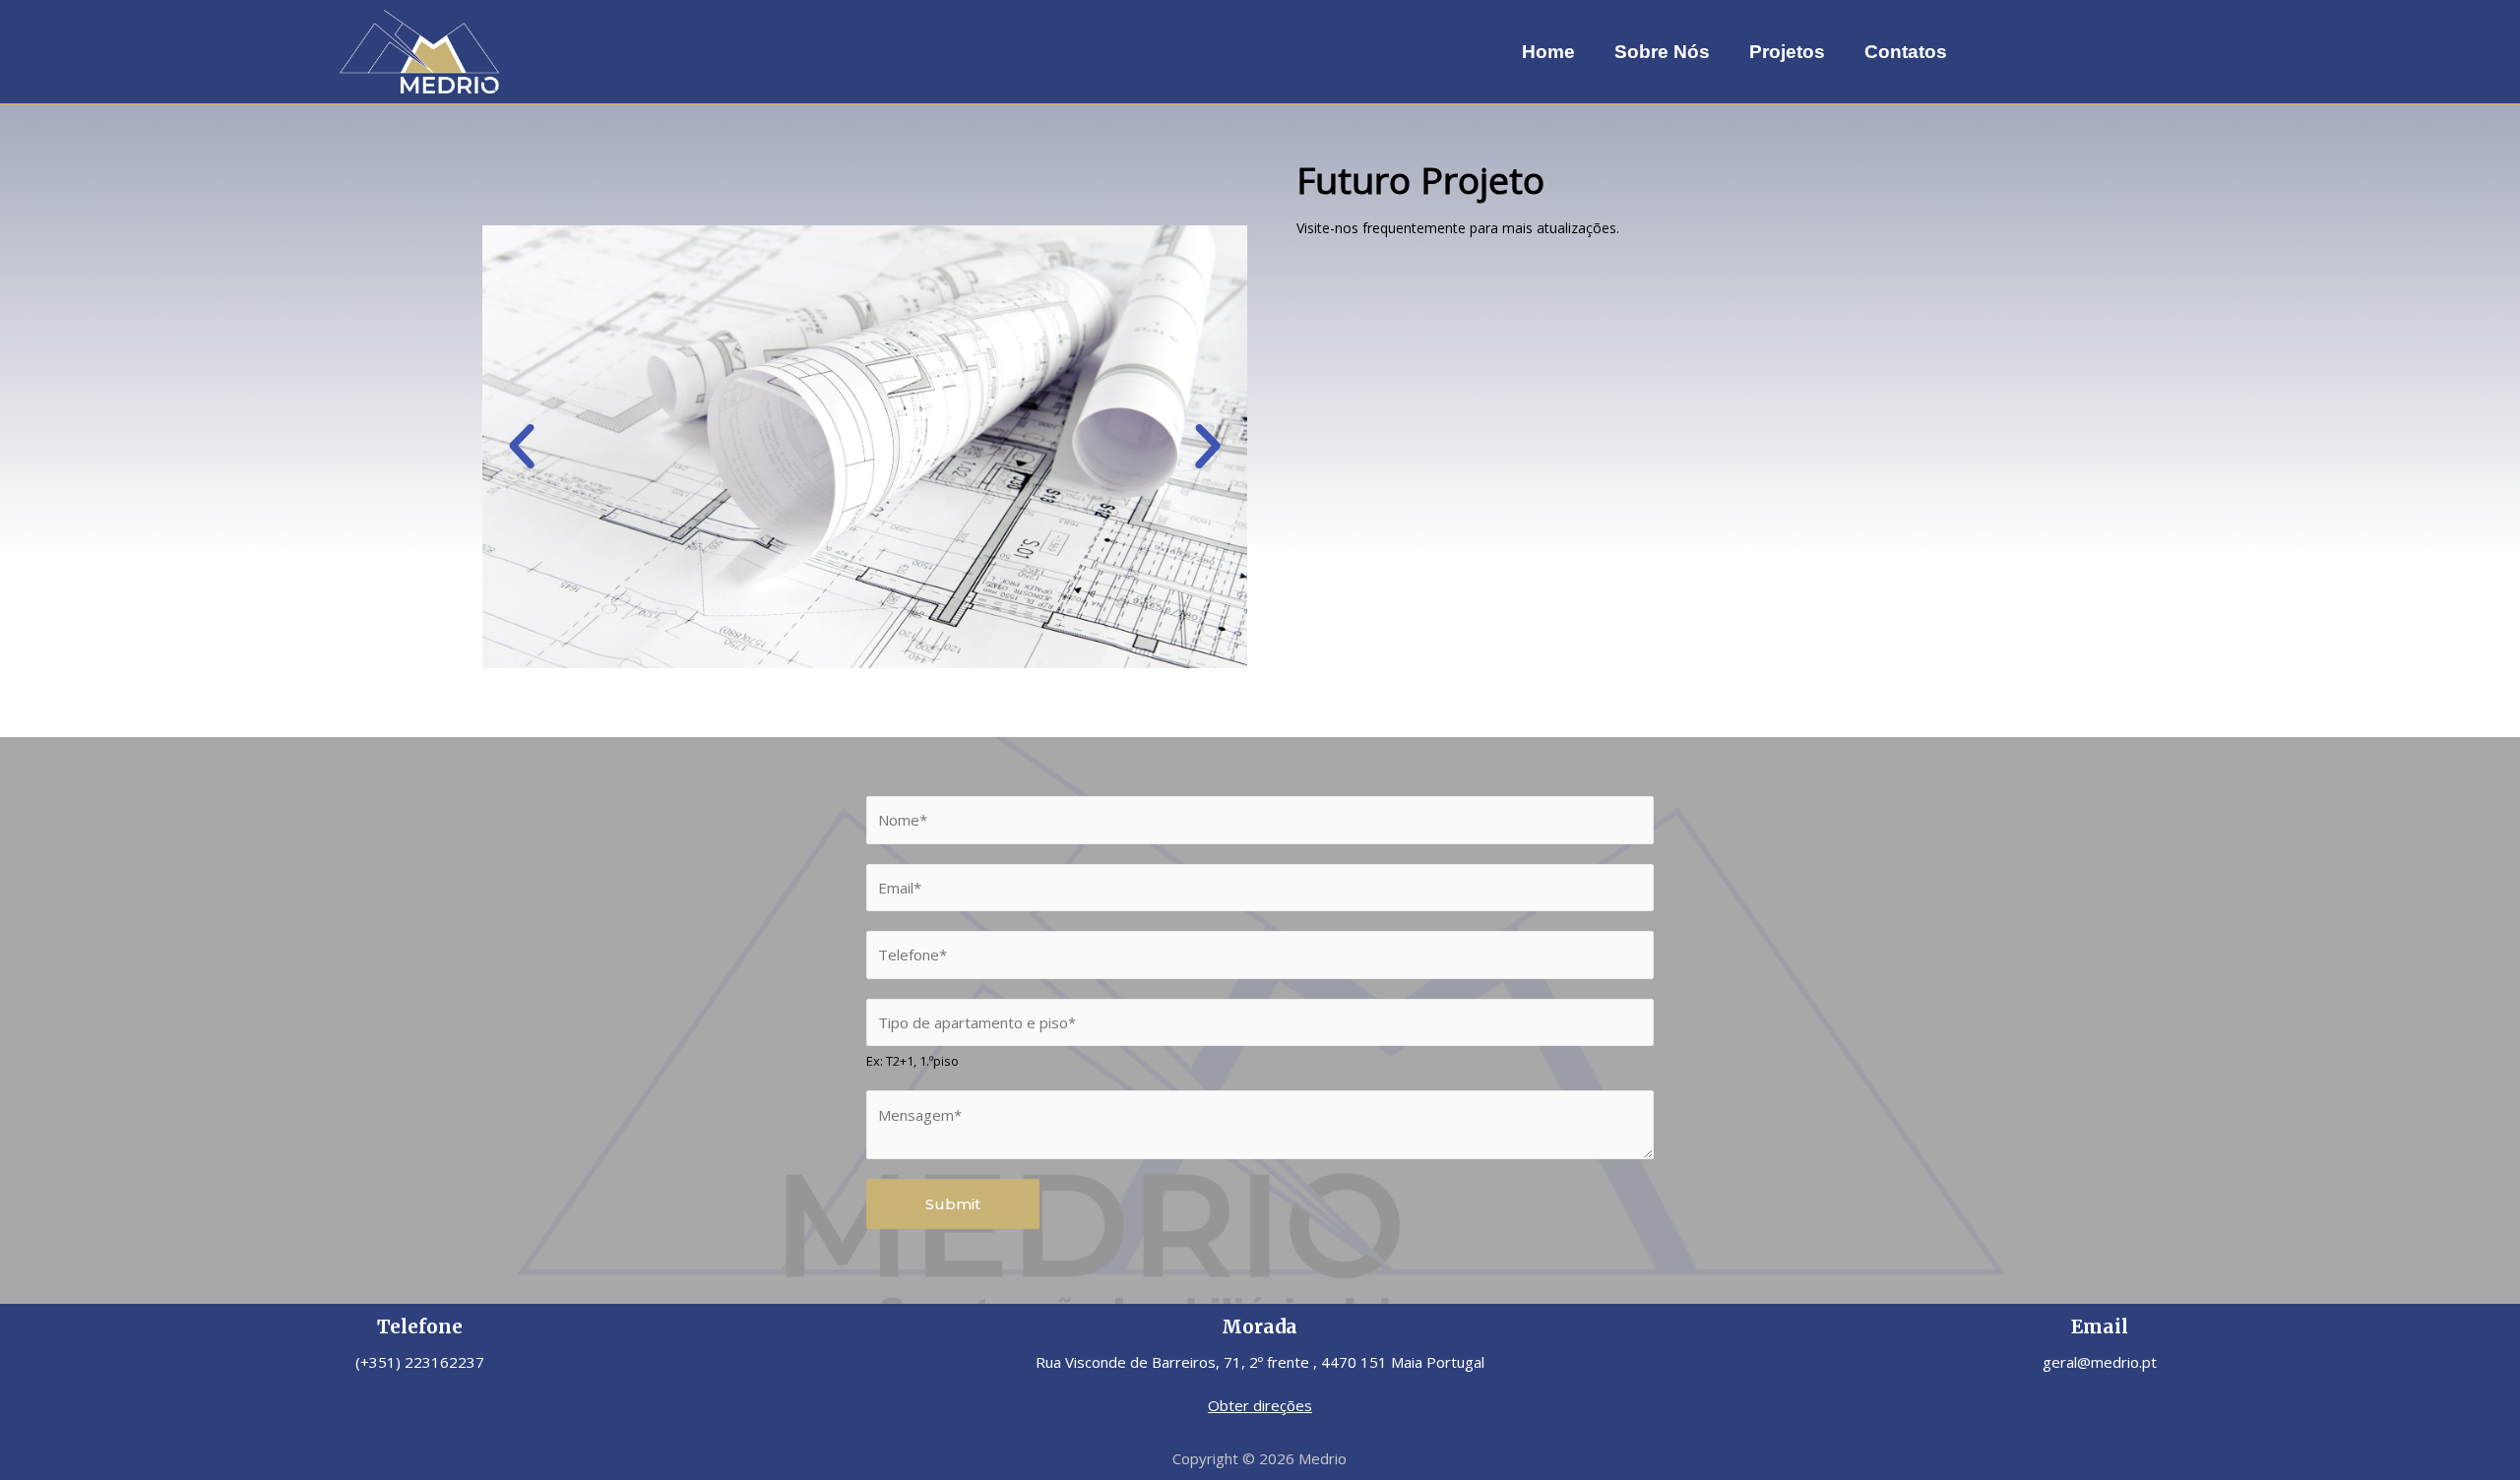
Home (1548, 52)
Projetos (1787, 52)
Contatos (1906, 52)
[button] (522, 447)
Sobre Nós (1662, 52)
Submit (953, 1204)
